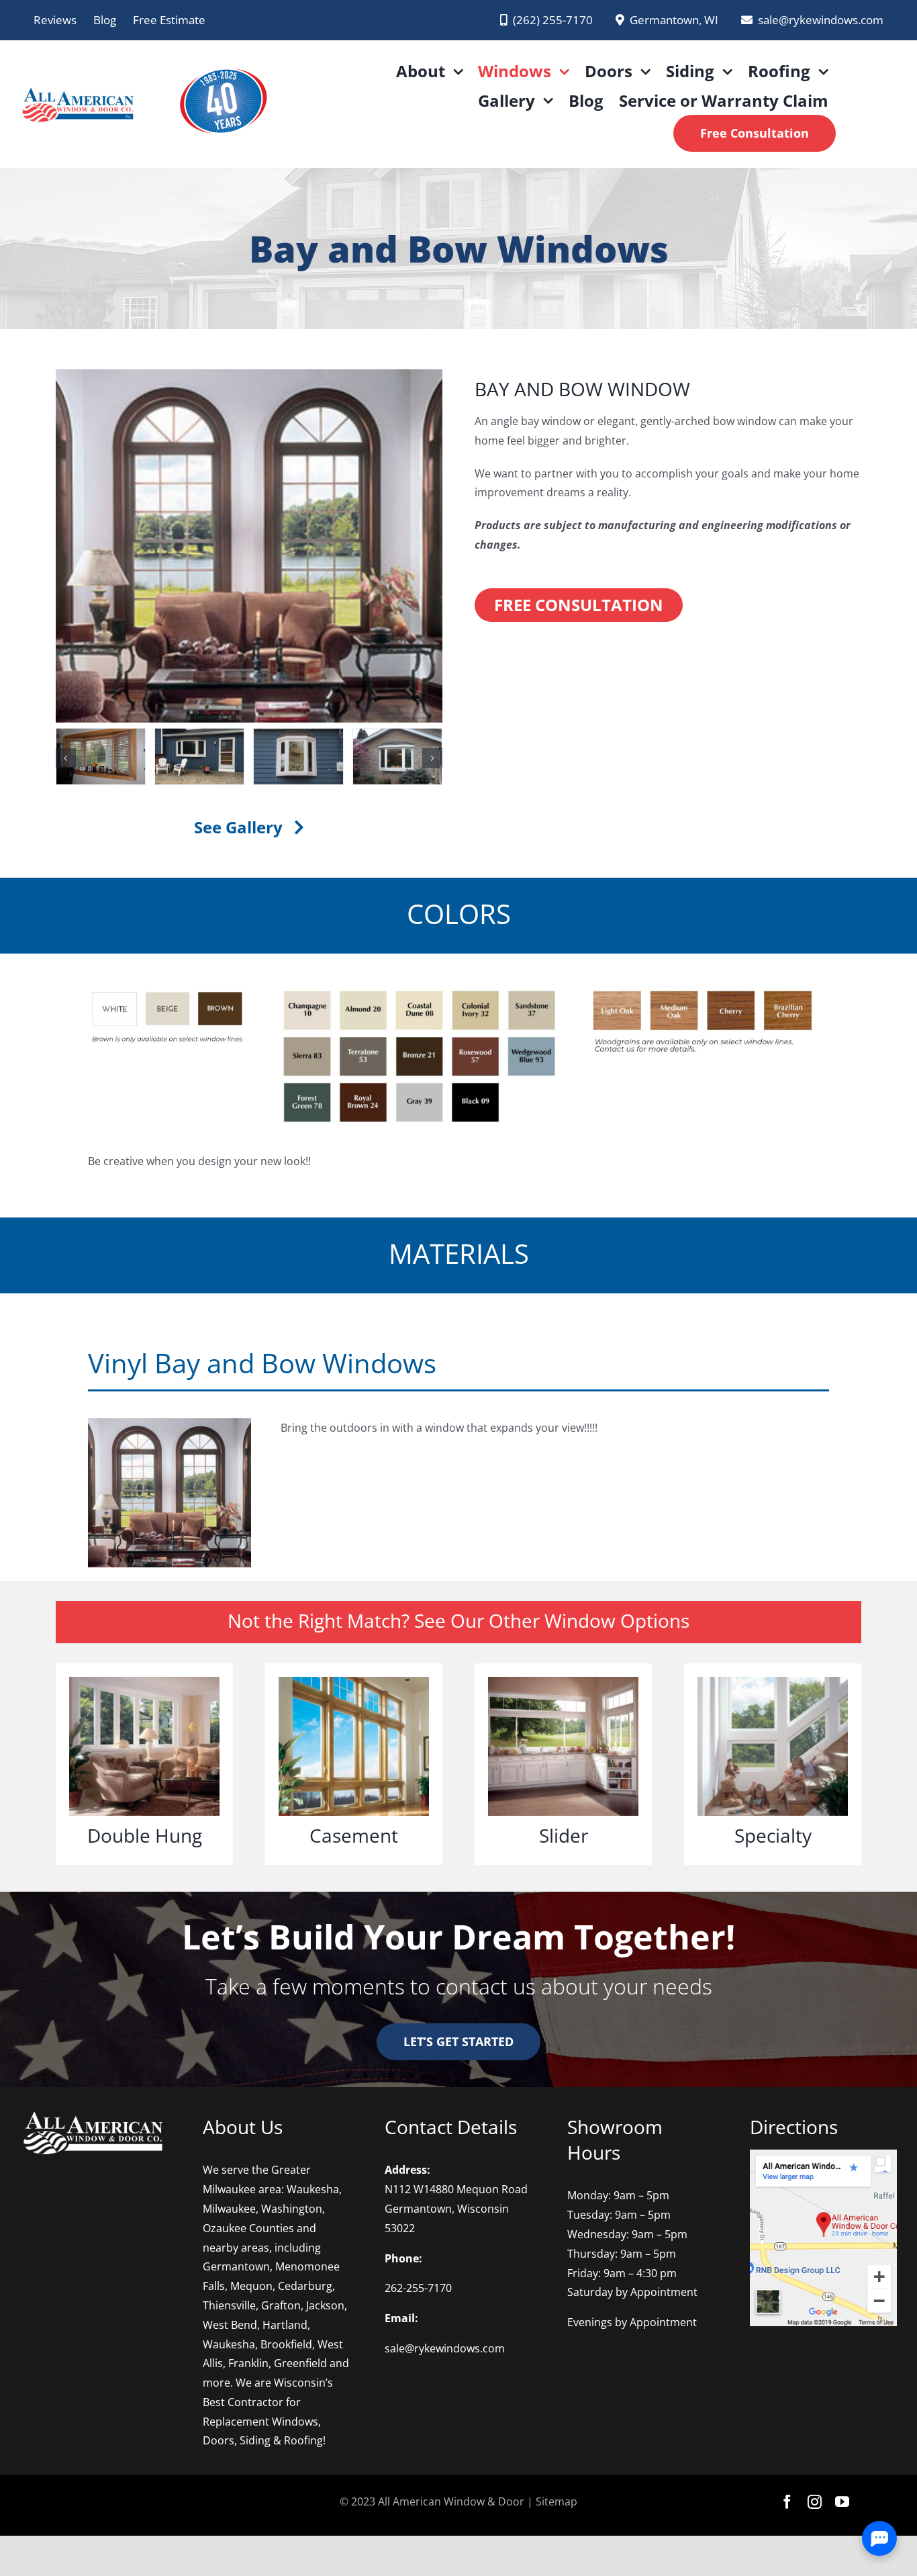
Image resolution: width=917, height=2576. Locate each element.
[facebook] (787, 2502)
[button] (66, 758)
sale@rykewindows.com (445, 2348)
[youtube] (842, 2502)
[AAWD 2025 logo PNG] (222, 59)
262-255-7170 (418, 2288)
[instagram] (815, 2502)
